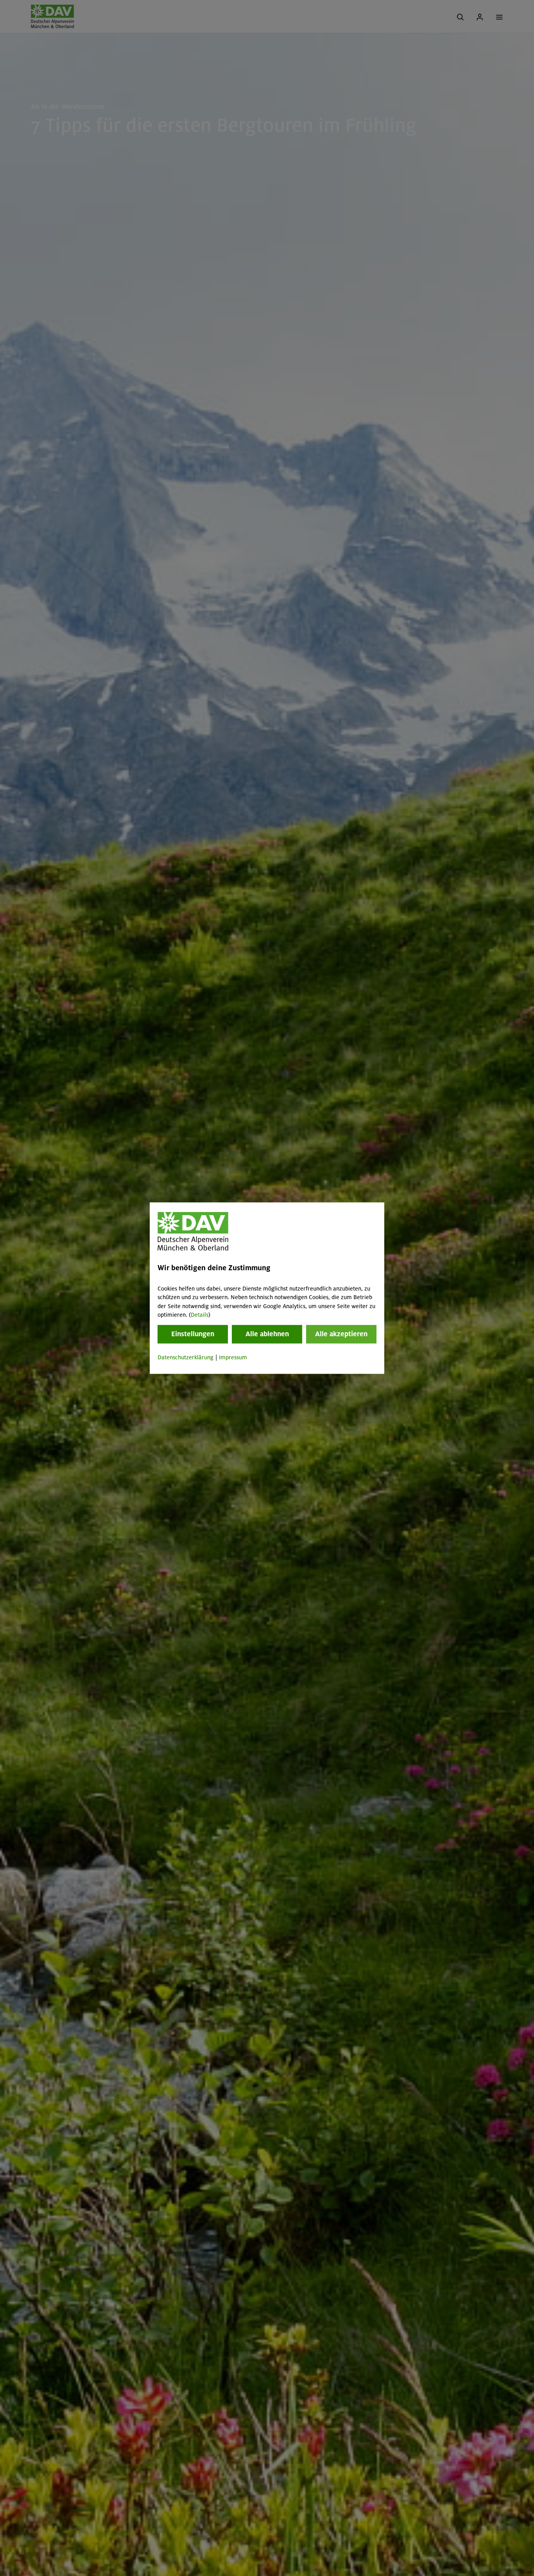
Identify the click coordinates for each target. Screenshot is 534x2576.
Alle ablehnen (267, 1334)
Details (200, 1315)
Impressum (233, 1358)
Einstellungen (193, 1334)
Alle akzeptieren (341, 1334)
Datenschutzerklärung (185, 1358)
